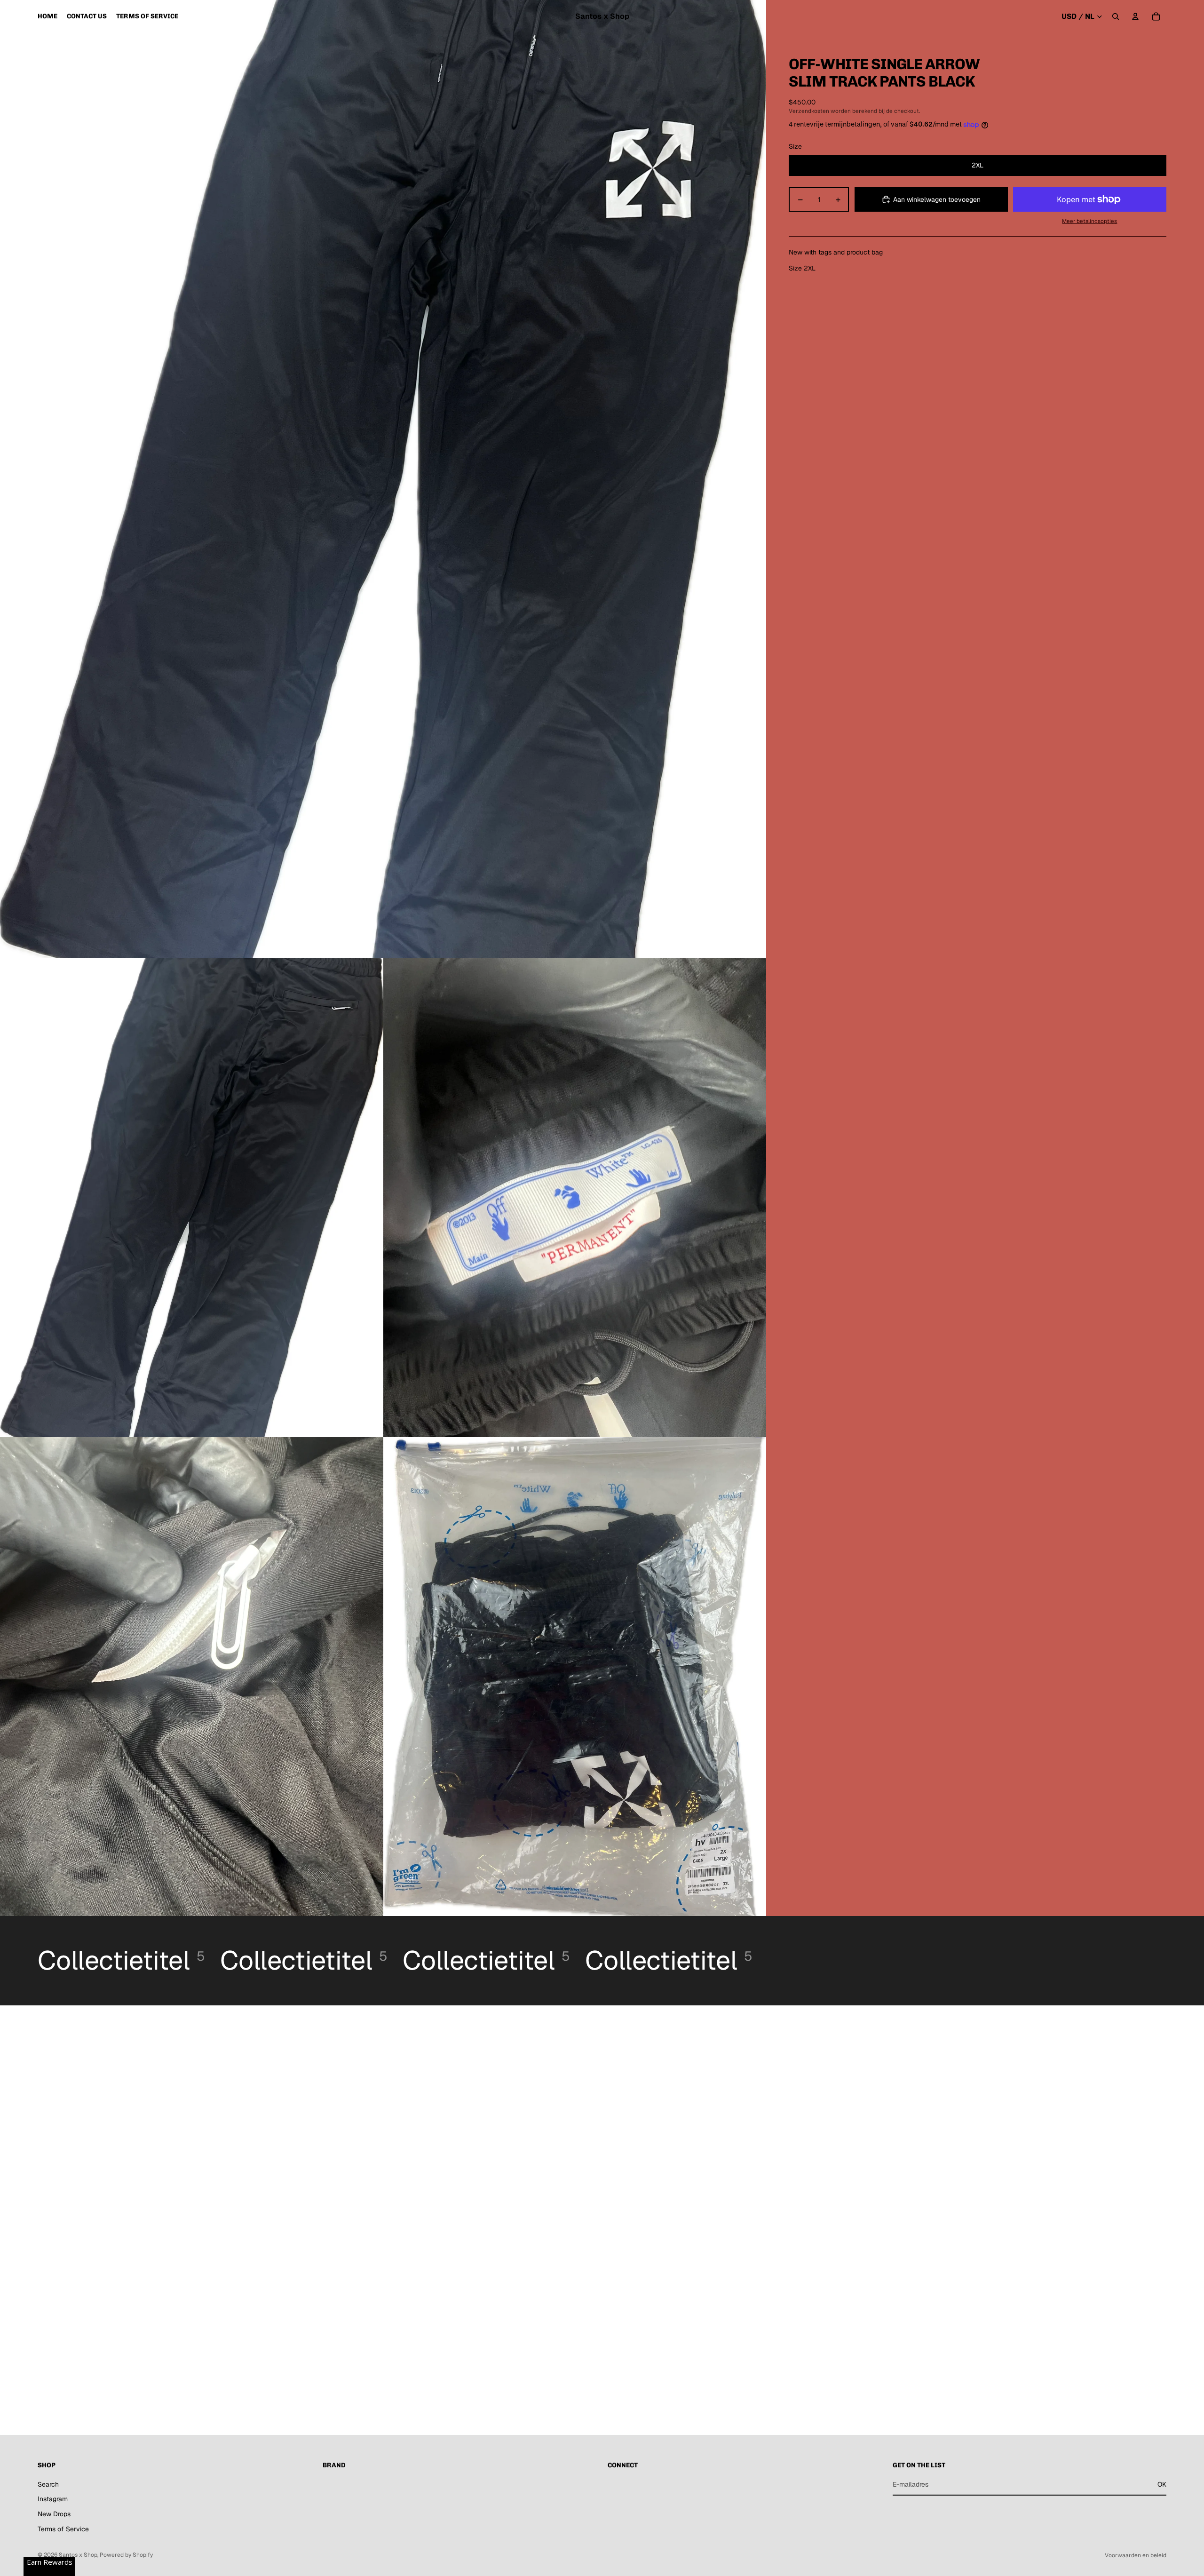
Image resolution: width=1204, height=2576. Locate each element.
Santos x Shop (78, 2555)
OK (1162, 2484)
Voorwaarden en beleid (1136, 2555)
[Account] (1135, 16)
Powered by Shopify (126, 2555)
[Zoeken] (1116, 16)
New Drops (54, 2514)
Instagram (53, 2499)
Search (48, 2484)
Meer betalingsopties (1089, 221)
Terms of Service (63, 2529)
